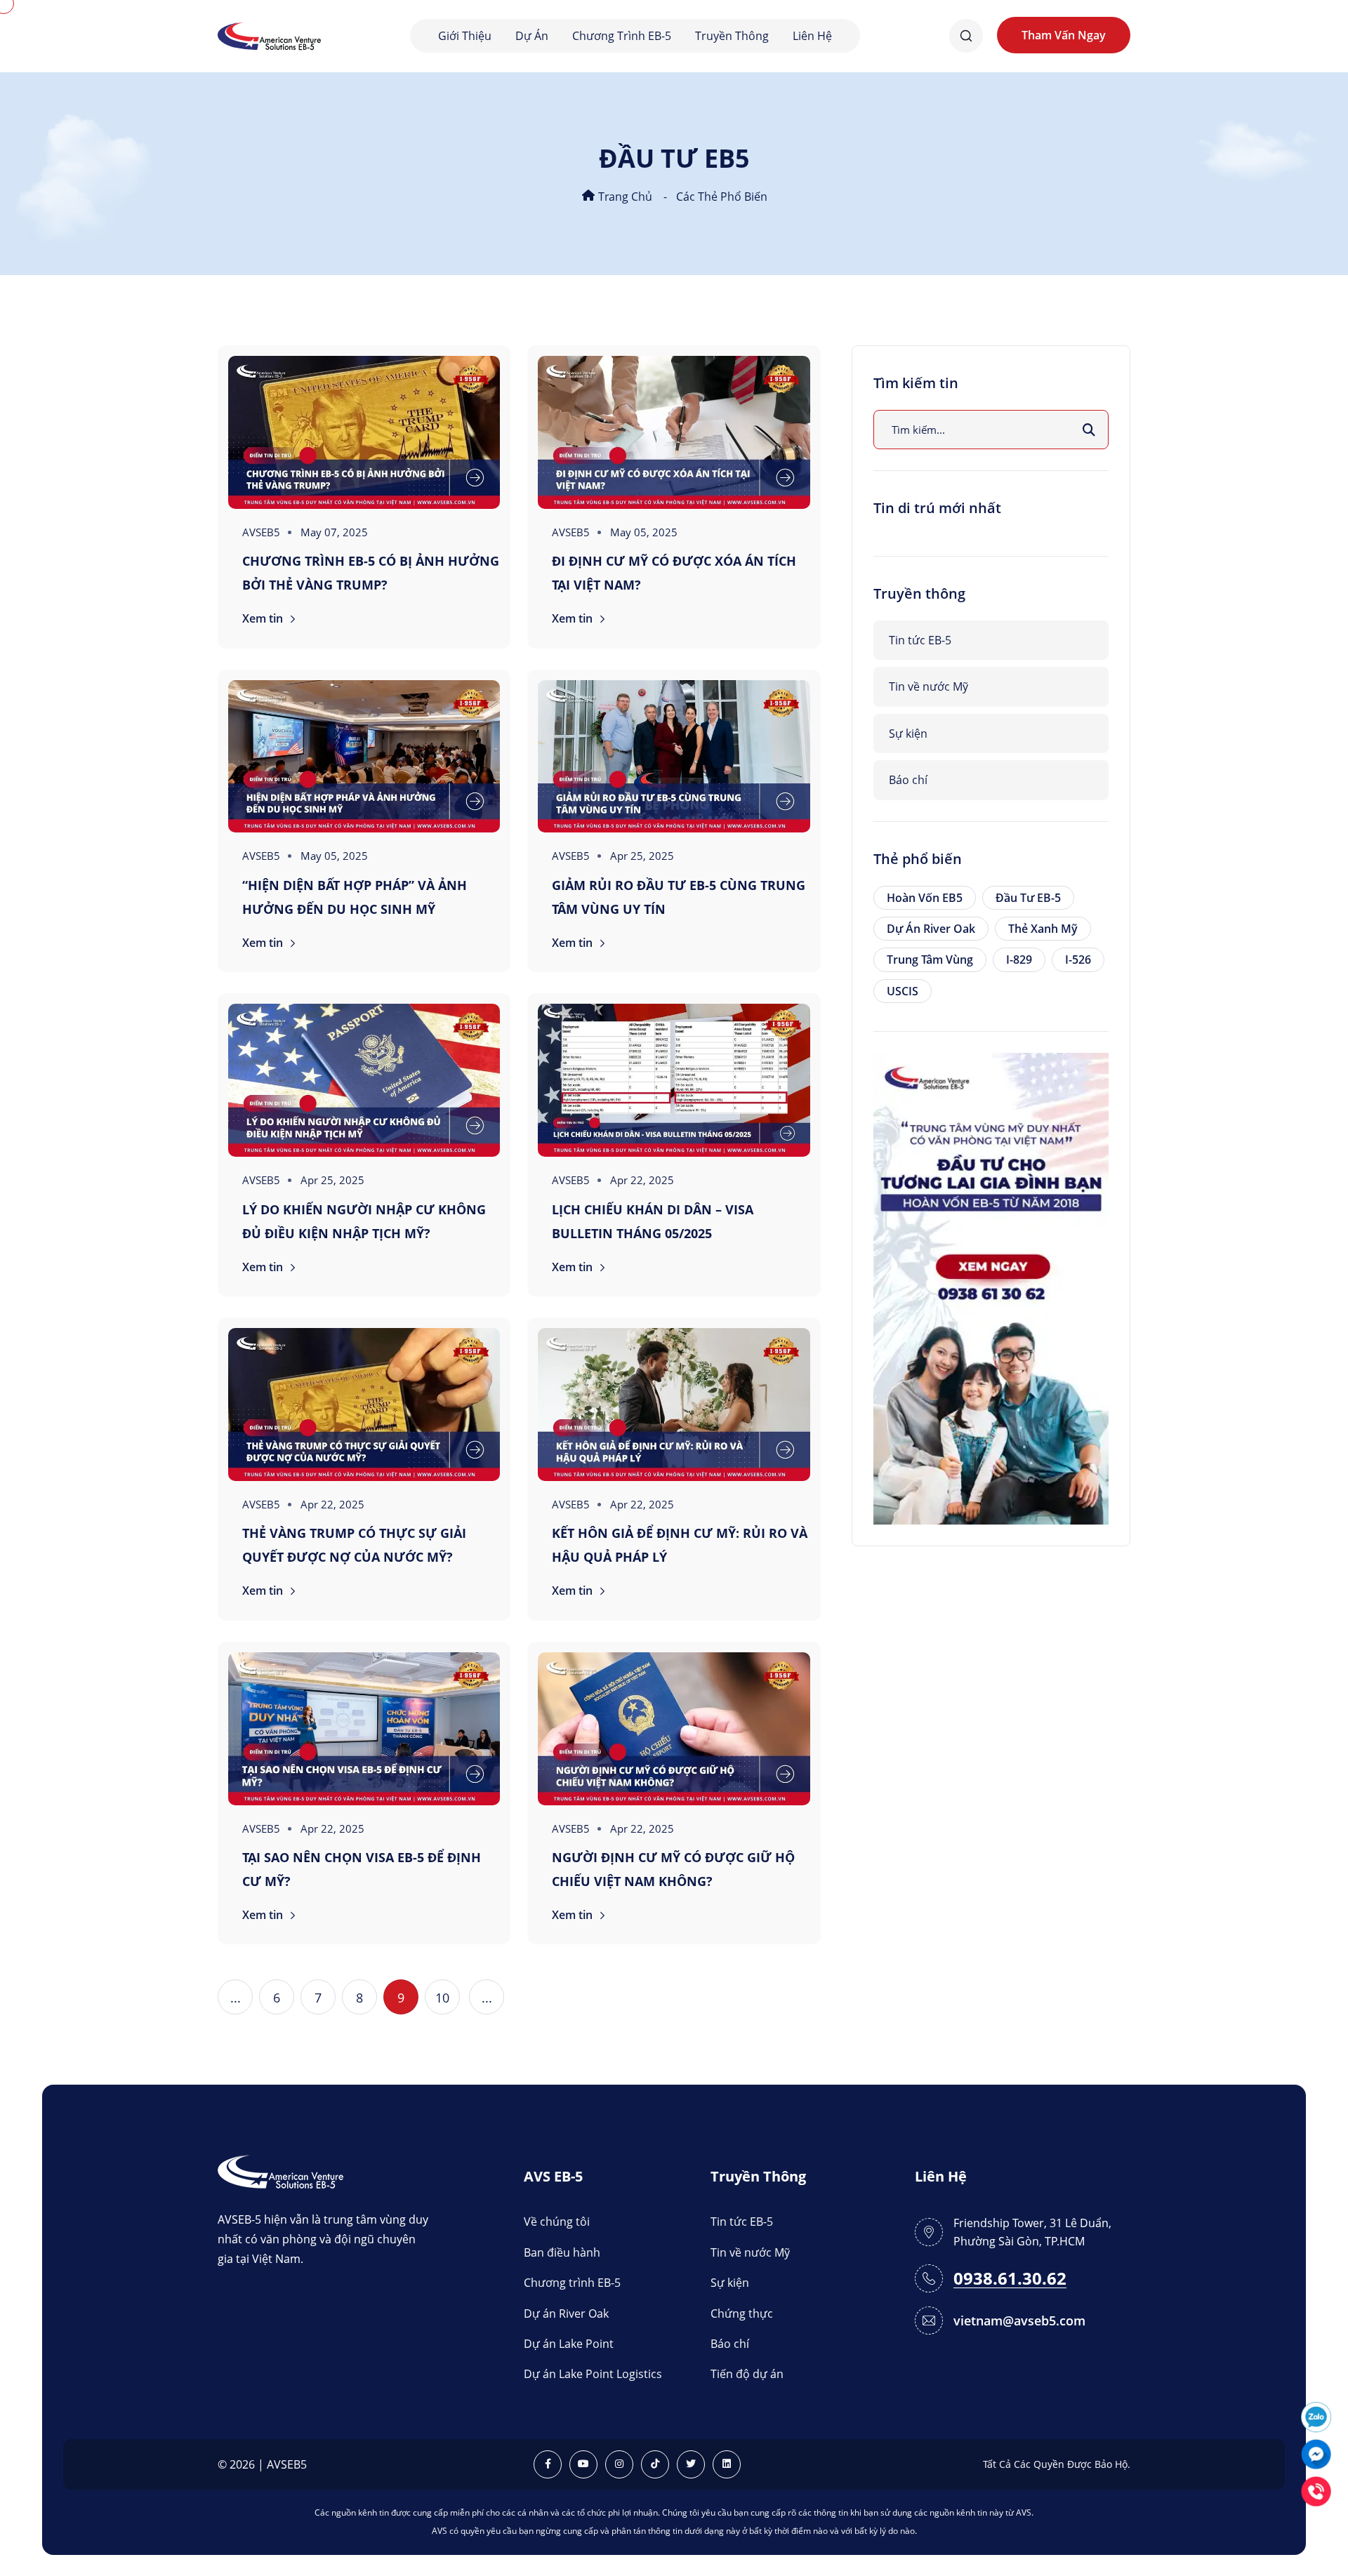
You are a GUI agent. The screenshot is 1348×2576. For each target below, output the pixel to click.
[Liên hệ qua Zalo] (1316, 2416)
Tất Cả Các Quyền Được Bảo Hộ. (1057, 2464)
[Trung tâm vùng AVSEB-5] (269, 35)
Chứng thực (742, 2313)
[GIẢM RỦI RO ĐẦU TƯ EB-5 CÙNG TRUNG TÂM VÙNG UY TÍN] (674, 757)
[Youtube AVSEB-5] (583, 2464)
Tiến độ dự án (747, 2374)
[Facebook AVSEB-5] (548, 2464)
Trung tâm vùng (930, 960)
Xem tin (264, 618)
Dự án (532, 36)
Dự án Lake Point (569, 2344)
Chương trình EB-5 (622, 36)
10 (442, 1998)
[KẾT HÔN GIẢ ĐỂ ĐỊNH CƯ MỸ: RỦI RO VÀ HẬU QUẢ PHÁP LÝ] (674, 1405)
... (236, 1998)
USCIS (903, 991)
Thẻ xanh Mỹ (1043, 929)
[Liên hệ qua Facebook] (1316, 2453)
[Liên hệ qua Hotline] (1316, 2490)
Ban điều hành (562, 2252)
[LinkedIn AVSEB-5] (727, 2464)
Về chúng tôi (557, 2222)
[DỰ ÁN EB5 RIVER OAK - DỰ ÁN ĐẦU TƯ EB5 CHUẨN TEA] (991, 1287)
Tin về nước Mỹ (929, 686)
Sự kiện (908, 733)
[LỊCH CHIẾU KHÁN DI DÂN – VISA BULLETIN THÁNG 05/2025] (674, 1080)
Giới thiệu (465, 36)
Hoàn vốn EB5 (925, 898)
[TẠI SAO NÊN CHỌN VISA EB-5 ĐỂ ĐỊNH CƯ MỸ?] (364, 1729)
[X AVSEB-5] (691, 2464)
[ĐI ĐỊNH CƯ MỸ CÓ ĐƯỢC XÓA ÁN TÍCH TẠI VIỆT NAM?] (674, 432)
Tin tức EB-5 (920, 640)
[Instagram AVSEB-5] (619, 2464)
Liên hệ (812, 36)
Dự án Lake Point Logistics (593, 2374)
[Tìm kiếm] (1089, 430)
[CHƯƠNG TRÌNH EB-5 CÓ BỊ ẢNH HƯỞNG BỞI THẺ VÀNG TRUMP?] (364, 432)
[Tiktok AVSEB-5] (655, 2464)
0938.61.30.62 (1010, 2279)
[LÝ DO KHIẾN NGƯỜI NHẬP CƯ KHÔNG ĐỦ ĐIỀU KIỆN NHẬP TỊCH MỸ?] (364, 1080)
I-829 (1019, 960)
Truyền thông (732, 36)
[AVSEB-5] (280, 2171)
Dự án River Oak (931, 929)
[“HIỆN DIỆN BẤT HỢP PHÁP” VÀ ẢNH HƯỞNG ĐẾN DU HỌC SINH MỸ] (364, 757)
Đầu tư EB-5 (1028, 898)
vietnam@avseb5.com (1019, 2321)
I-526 (1078, 960)
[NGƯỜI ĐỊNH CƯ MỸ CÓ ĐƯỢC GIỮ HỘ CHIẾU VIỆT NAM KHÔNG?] (674, 1729)
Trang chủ (624, 197)
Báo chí (908, 780)
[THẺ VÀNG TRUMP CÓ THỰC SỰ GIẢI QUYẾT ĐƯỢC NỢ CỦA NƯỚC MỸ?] (364, 1405)
